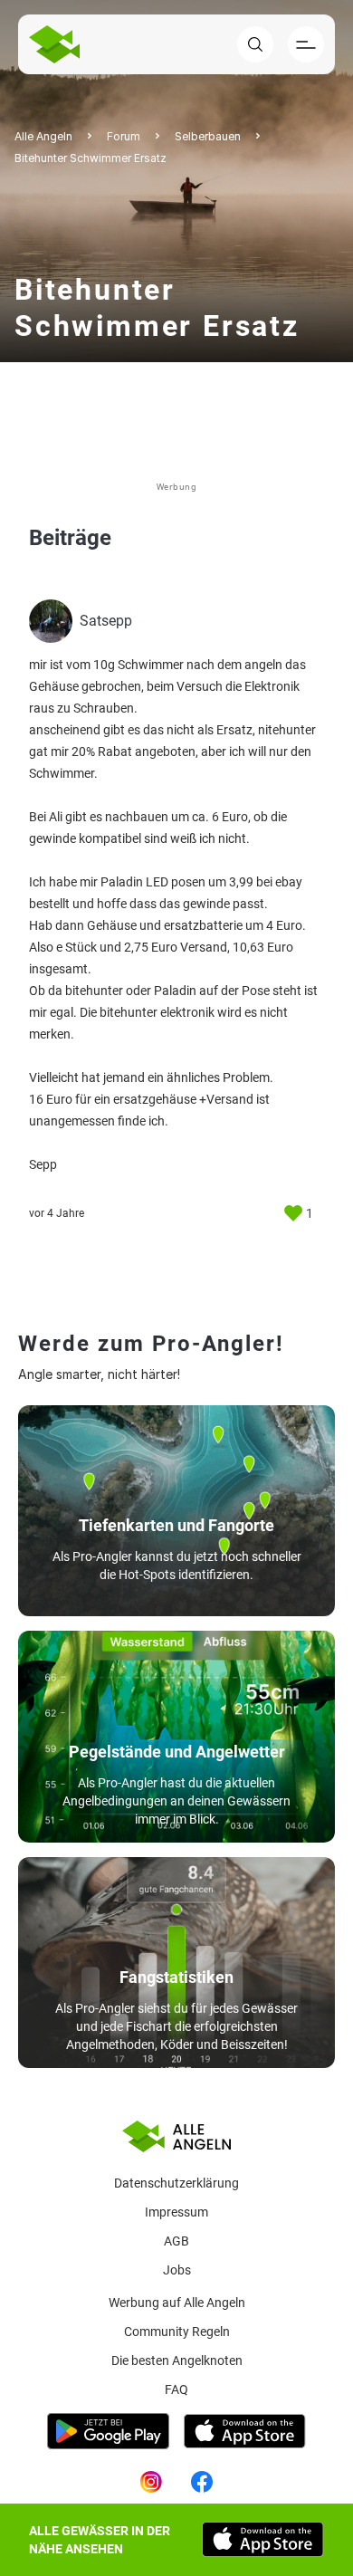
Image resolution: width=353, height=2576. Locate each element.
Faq (176, 2389)
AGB (176, 2241)
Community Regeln (177, 2332)
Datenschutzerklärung (176, 2183)
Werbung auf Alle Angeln (177, 2303)
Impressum (176, 2212)
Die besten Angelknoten (177, 2361)
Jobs (177, 2270)
